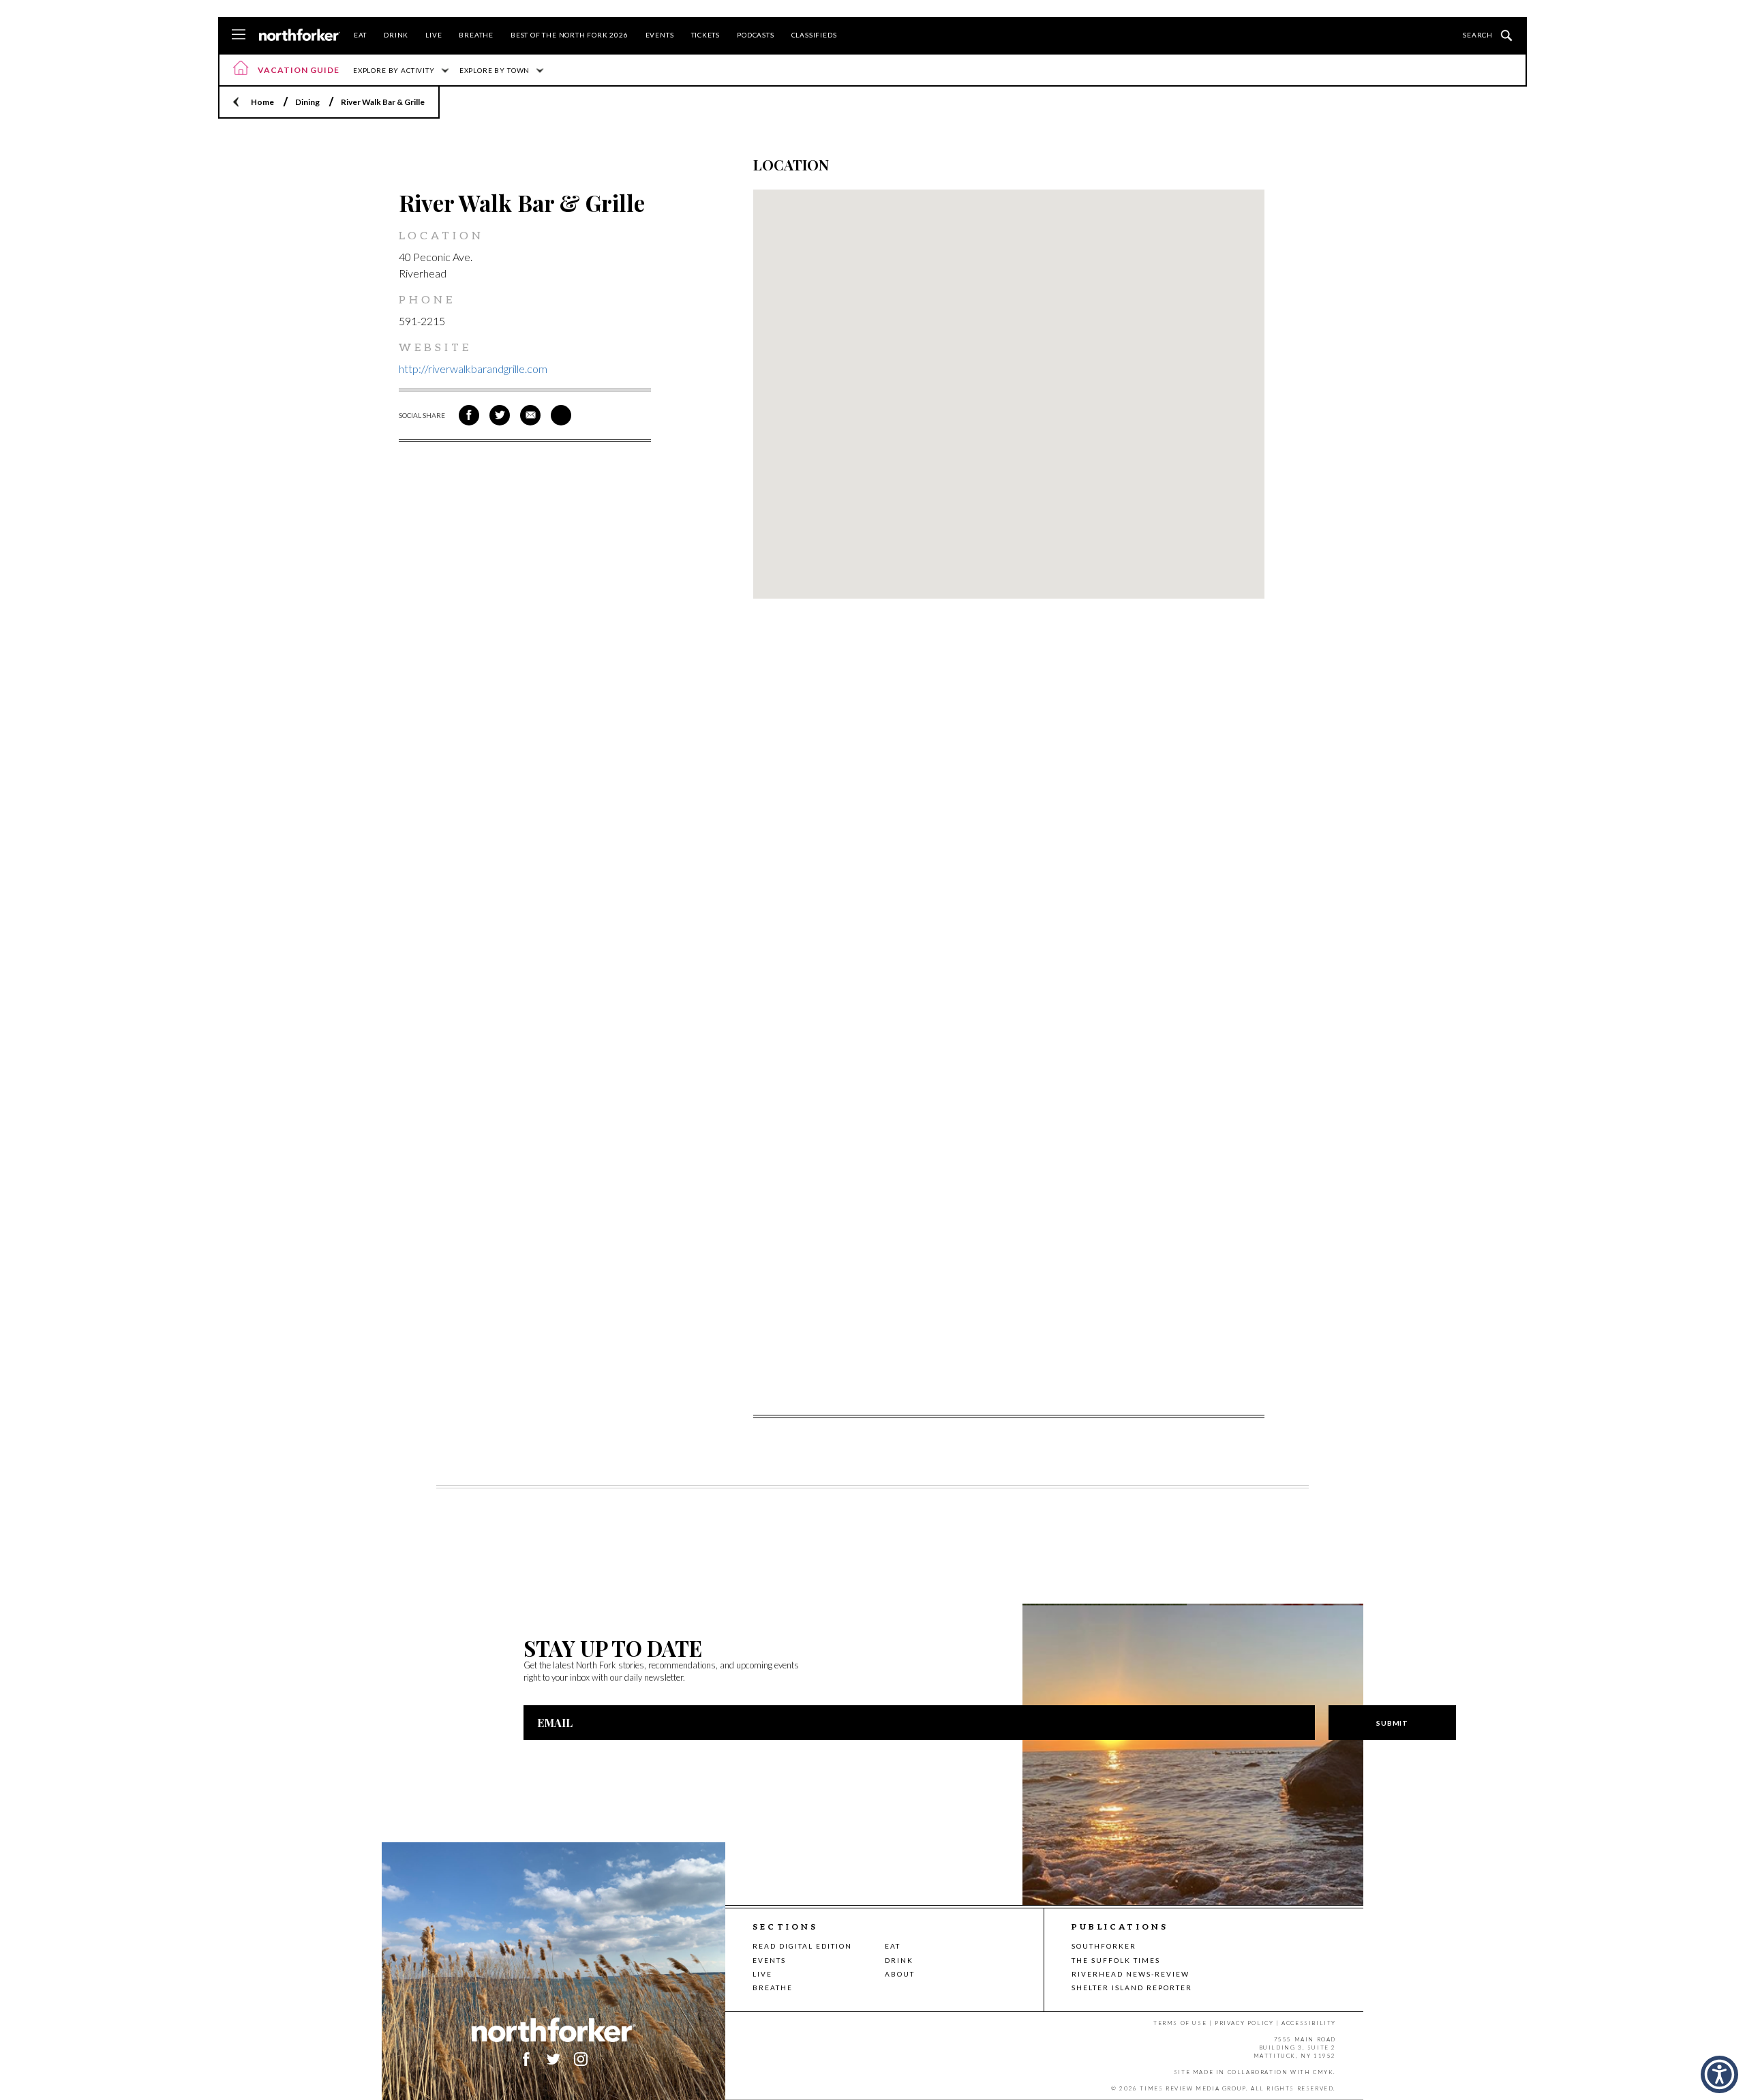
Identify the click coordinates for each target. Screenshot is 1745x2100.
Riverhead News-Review (1131, 1974)
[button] (1719, 2074)
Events (660, 35)
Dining (307, 102)
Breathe (476, 35)
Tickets (706, 35)
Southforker (1104, 1946)
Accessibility (1309, 2023)
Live (434, 35)
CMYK (1323, 2072)
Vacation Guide (299, 70)
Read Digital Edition (802, 1946)
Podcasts (755, 35)
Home (262, 102)
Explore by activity (394, 70)
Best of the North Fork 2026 (570, 35)
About (900, 1974)
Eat (360, 35)
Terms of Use (1180, 2023)
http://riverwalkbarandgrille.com (473, 369)
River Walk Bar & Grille (383, 102)
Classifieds (814, 35)
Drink (396, 35)
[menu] (239, 35)
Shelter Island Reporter (1132, 1987)
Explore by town (495, 70)
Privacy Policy (1244, 2023)
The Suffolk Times (1116, 1960)
